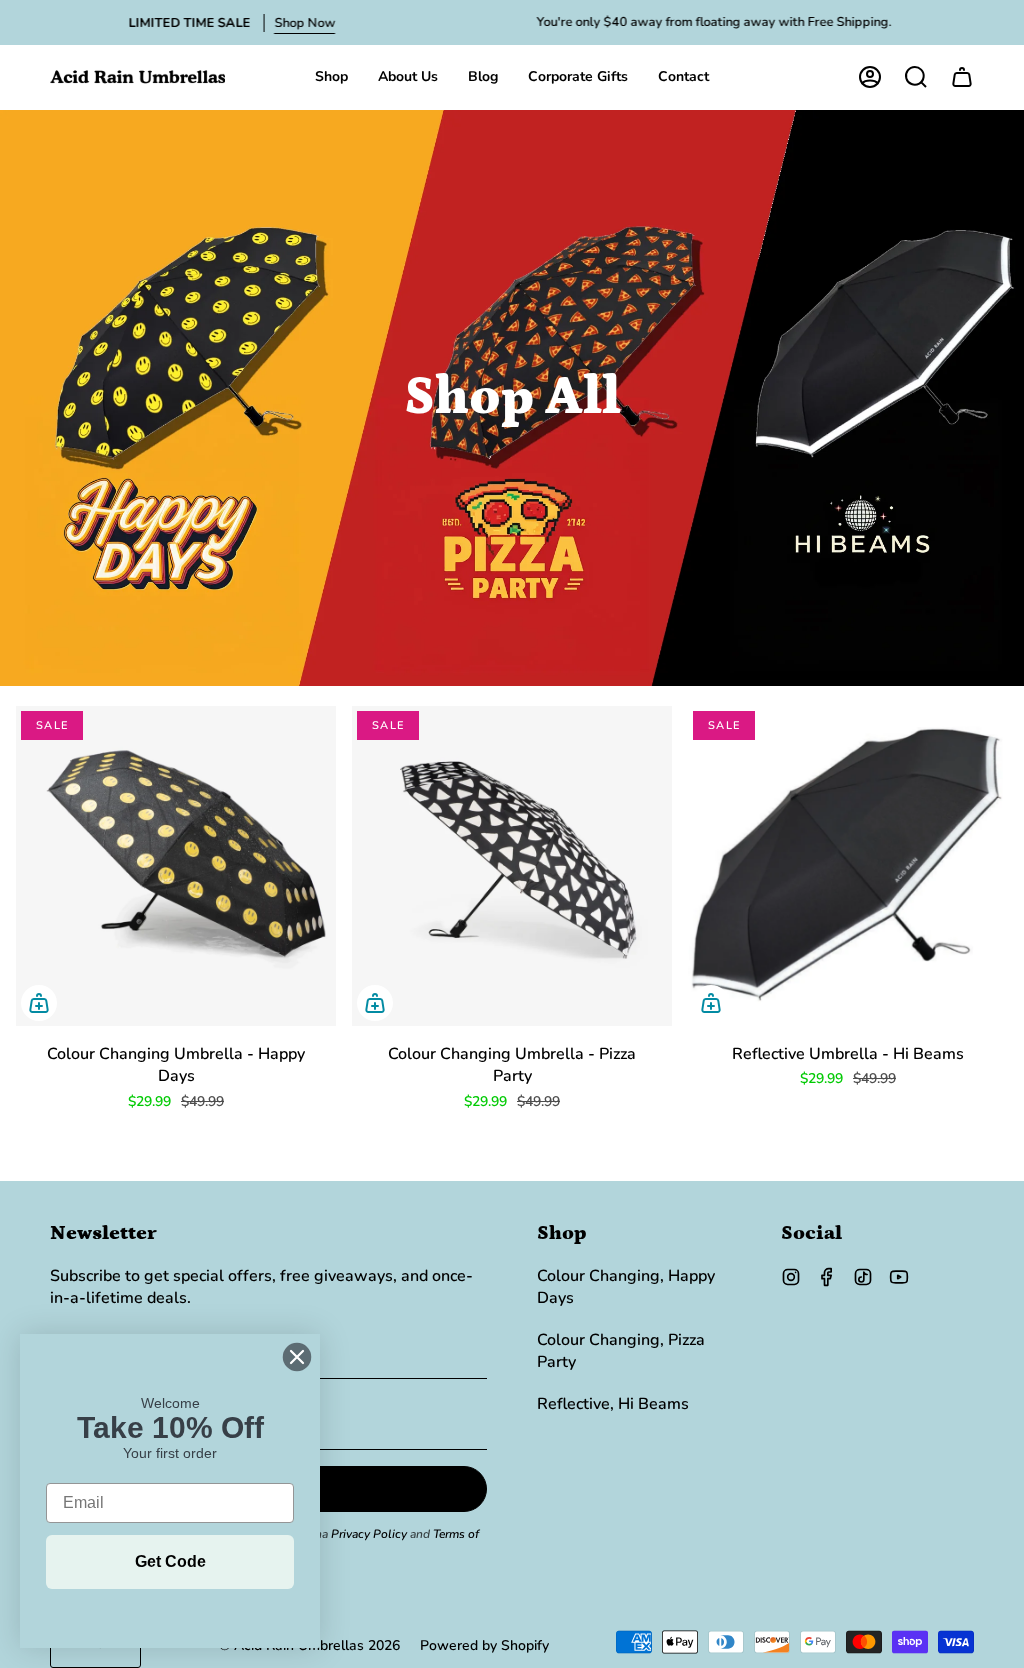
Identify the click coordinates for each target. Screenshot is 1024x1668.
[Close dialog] (297, 1357)
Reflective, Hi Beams (613, 1404)
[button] (331, 77)
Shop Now (304, 23)
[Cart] (962, 77)
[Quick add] (39, 1003)
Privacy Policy (369, 1534)
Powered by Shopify (484, 1645)
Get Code (170, 1561)
